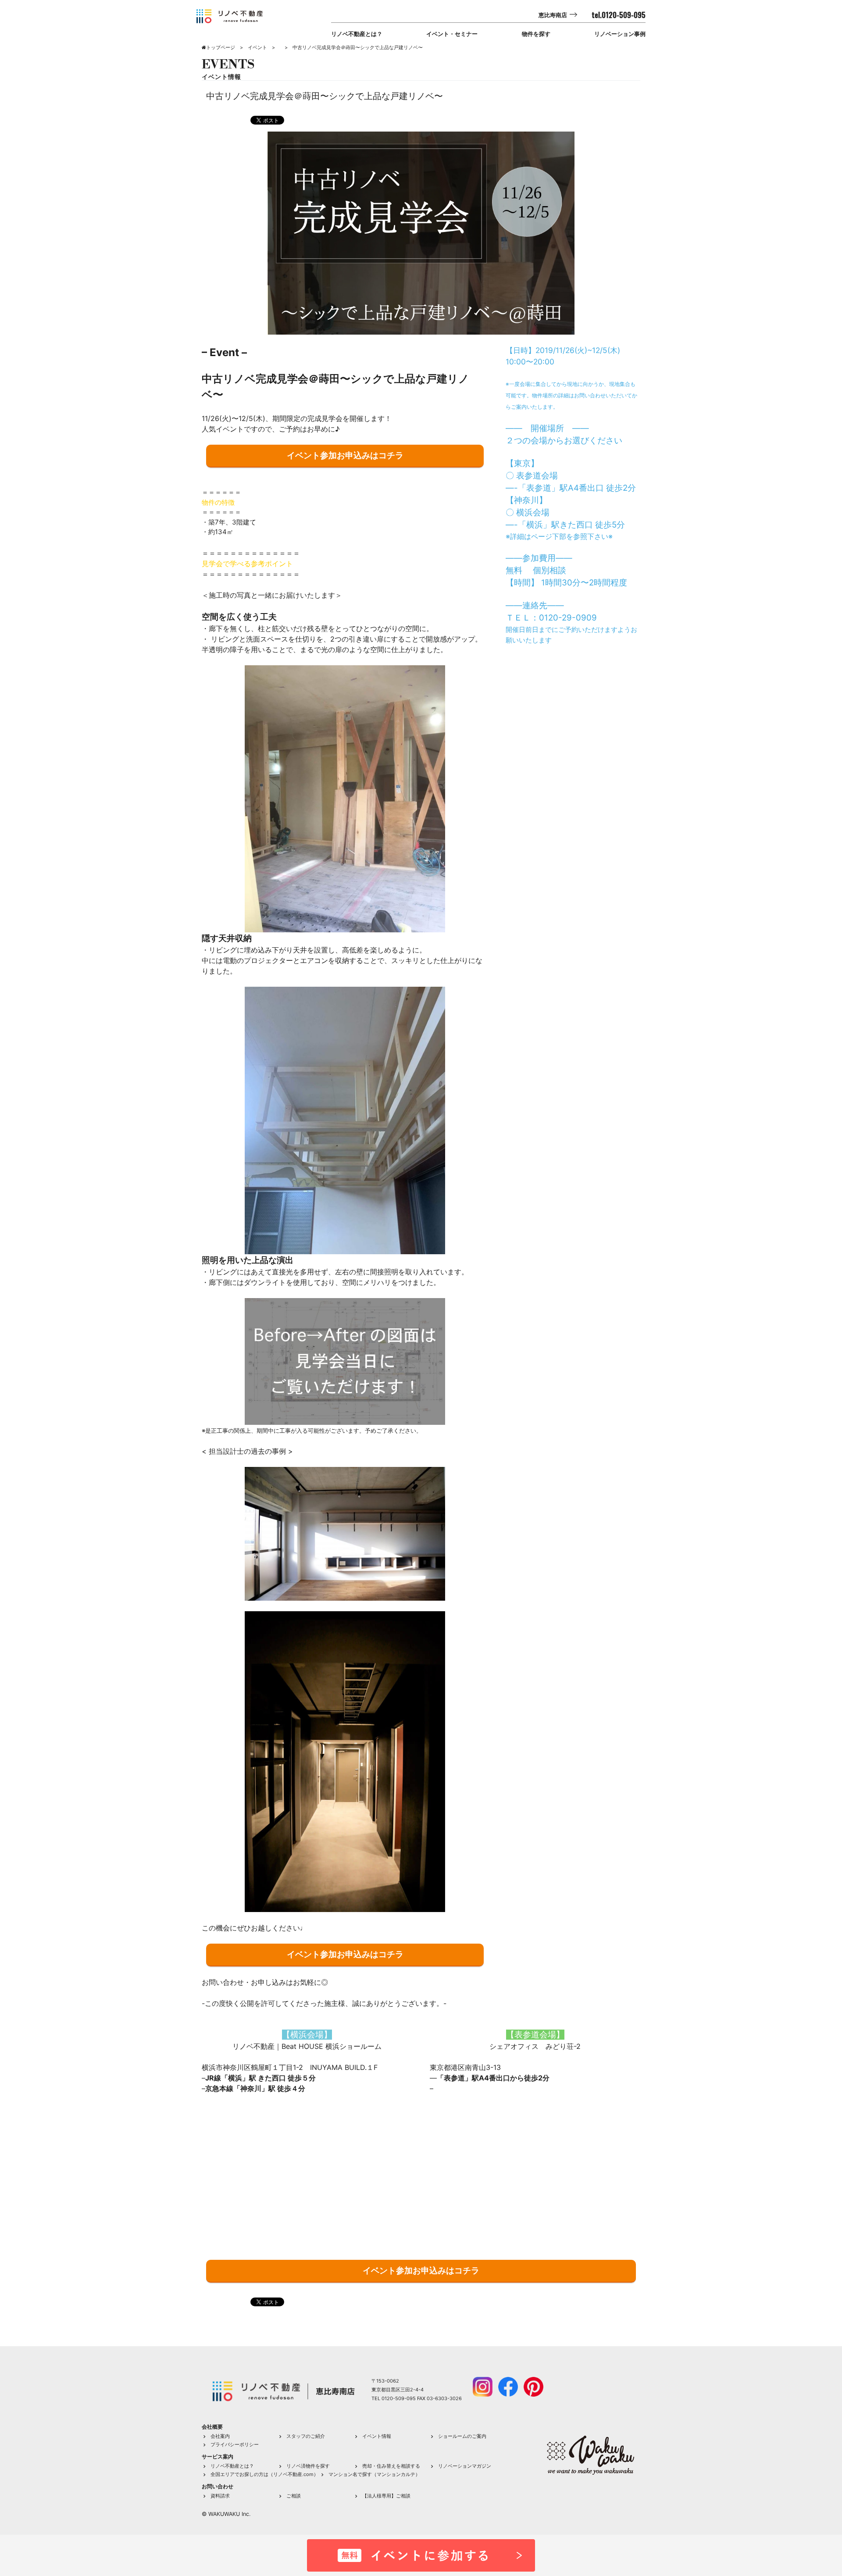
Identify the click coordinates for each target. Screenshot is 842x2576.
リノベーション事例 (620, 34)
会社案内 (220, 2436)
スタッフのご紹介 (306, 2436)
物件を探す (536, 34)
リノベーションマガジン (465, 2466)
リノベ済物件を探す (308, 2466)
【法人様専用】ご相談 (386, 2496)
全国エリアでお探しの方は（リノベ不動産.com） (264, 2474)
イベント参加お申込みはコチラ (345, 455)
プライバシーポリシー (235, 2444)
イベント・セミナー (452, 34)
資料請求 (220, 2496)
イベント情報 (377, 2436)
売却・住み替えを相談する (391, 2466)
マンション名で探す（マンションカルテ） (374, 2474)
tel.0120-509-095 (619, 15)
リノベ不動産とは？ (357, 34)
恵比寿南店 (553, 15)
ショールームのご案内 (462, 2436)
